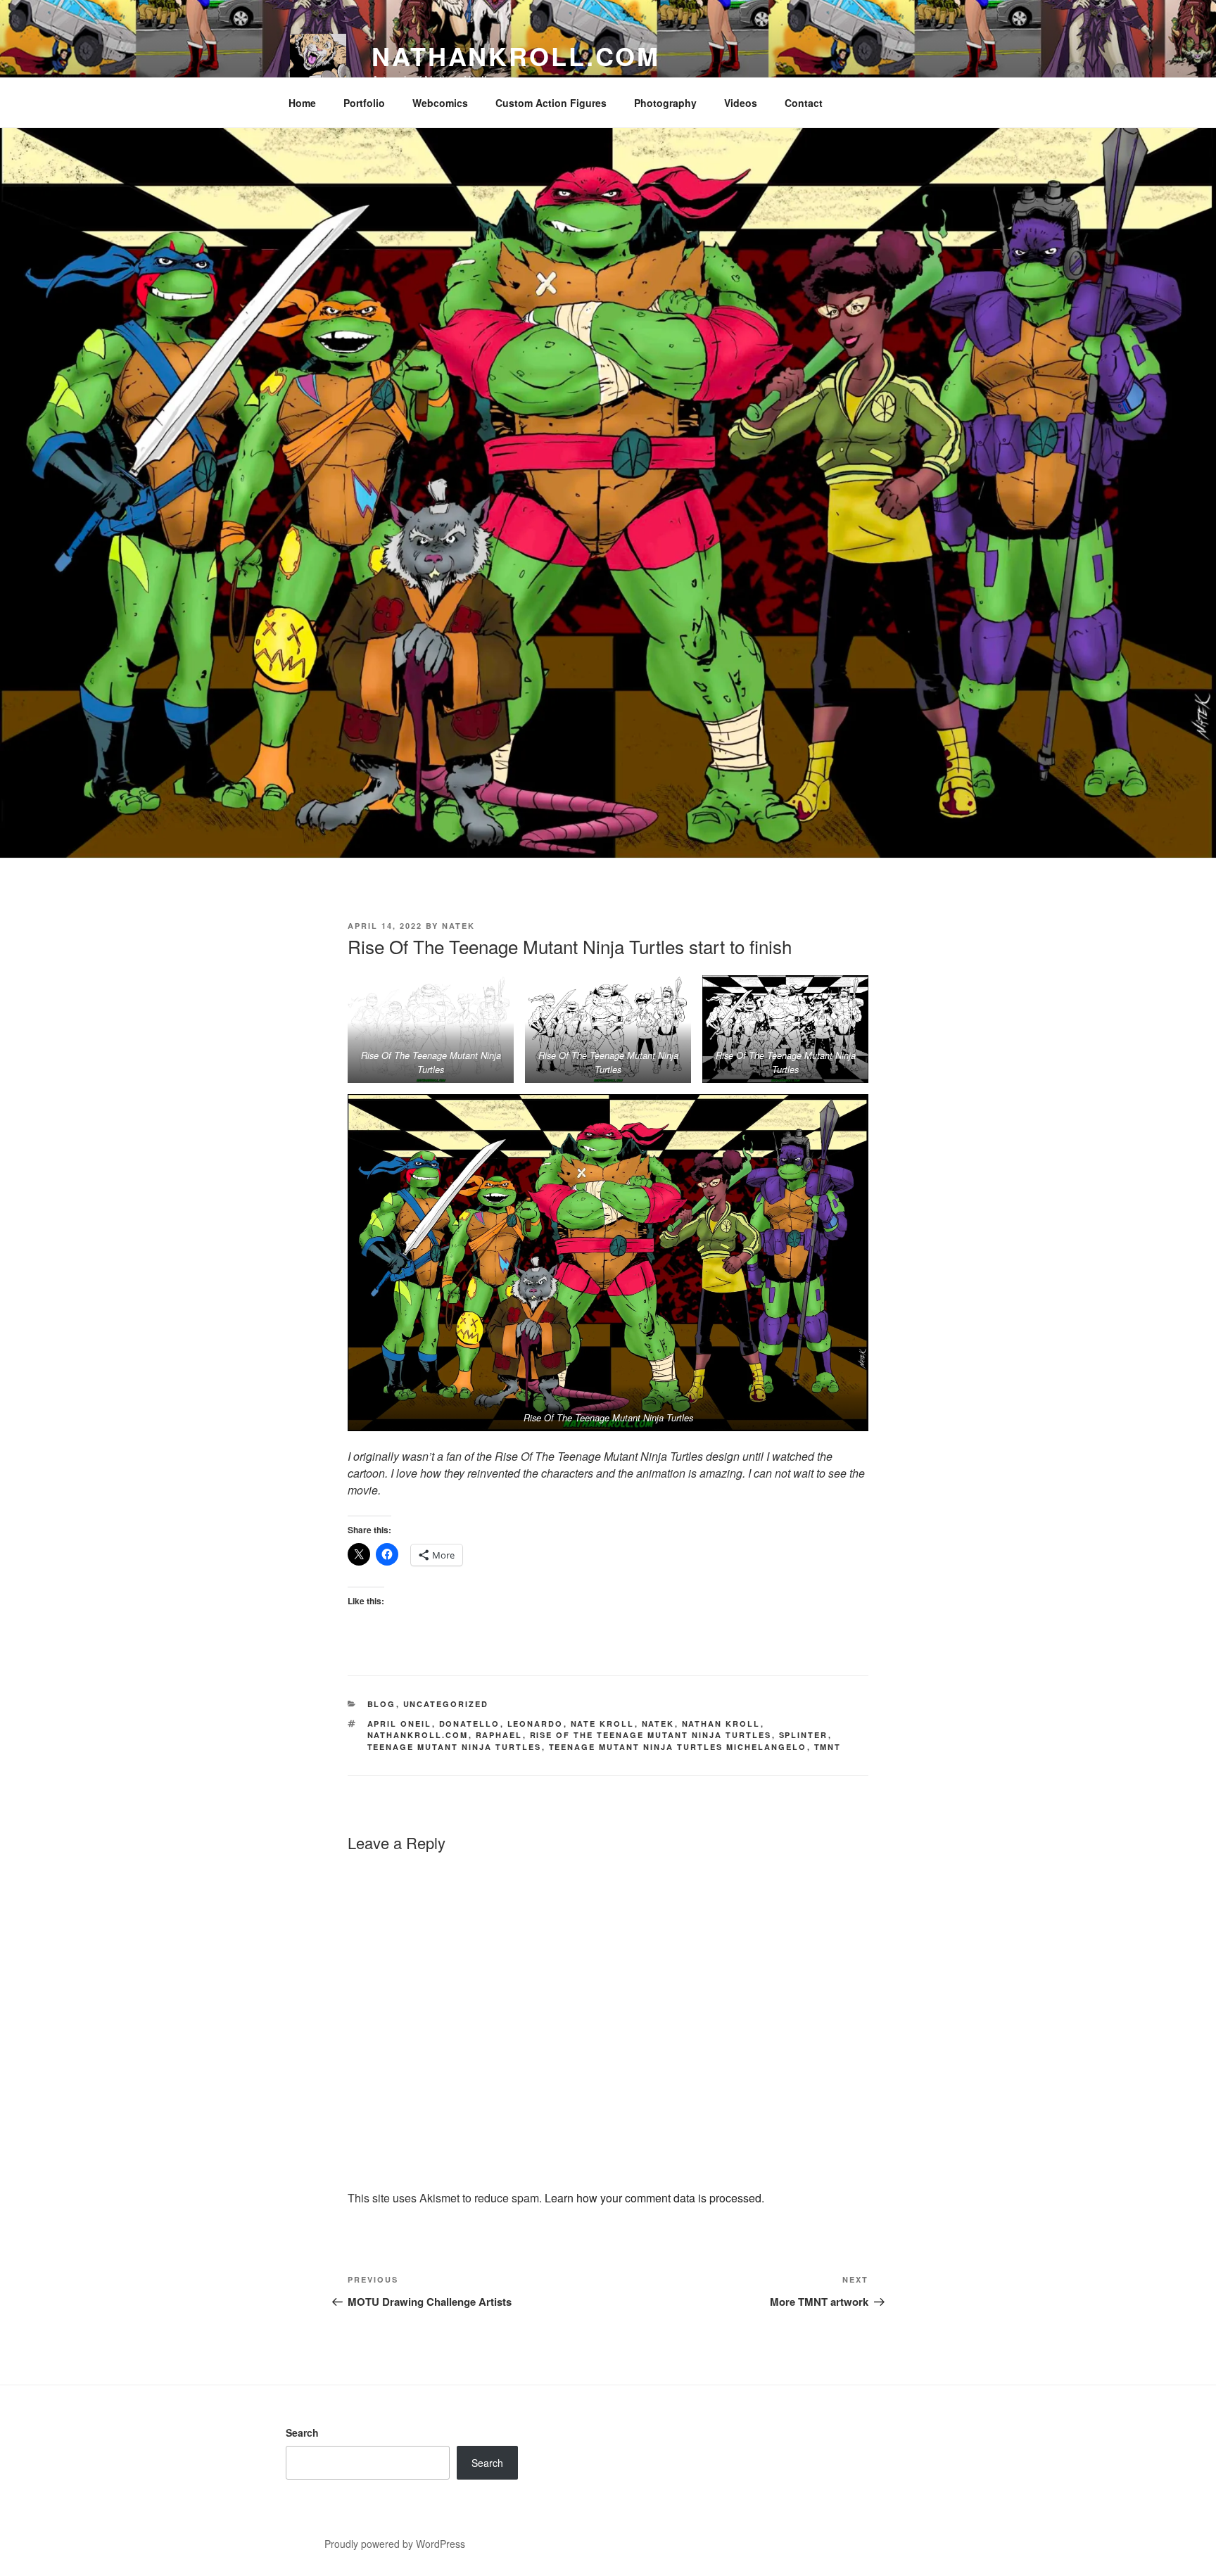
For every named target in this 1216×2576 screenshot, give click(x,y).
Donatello (470, 1724)
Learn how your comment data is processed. (654, 2198)
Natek (458, 926)
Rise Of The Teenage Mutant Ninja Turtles (651, 1735)
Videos (741, 103)
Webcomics (440, 103)
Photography (665, 103)
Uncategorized (446, 1704)
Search (302, 2432)
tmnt (828, 1747)
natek (658, 1724)
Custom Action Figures (551, 103)
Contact (804, 103)
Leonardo (536, 1724)
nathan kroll (721, 1724)
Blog (382, 1704)
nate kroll (603, 1724)
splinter (804, 1735)
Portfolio (364, 103)
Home (302, 103)
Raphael (499, 1735)
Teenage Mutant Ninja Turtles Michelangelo (678, 1747)
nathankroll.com (516, 56)
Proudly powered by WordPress (395, 2544)
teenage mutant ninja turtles (455, 1747)
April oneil (400, 1724)
